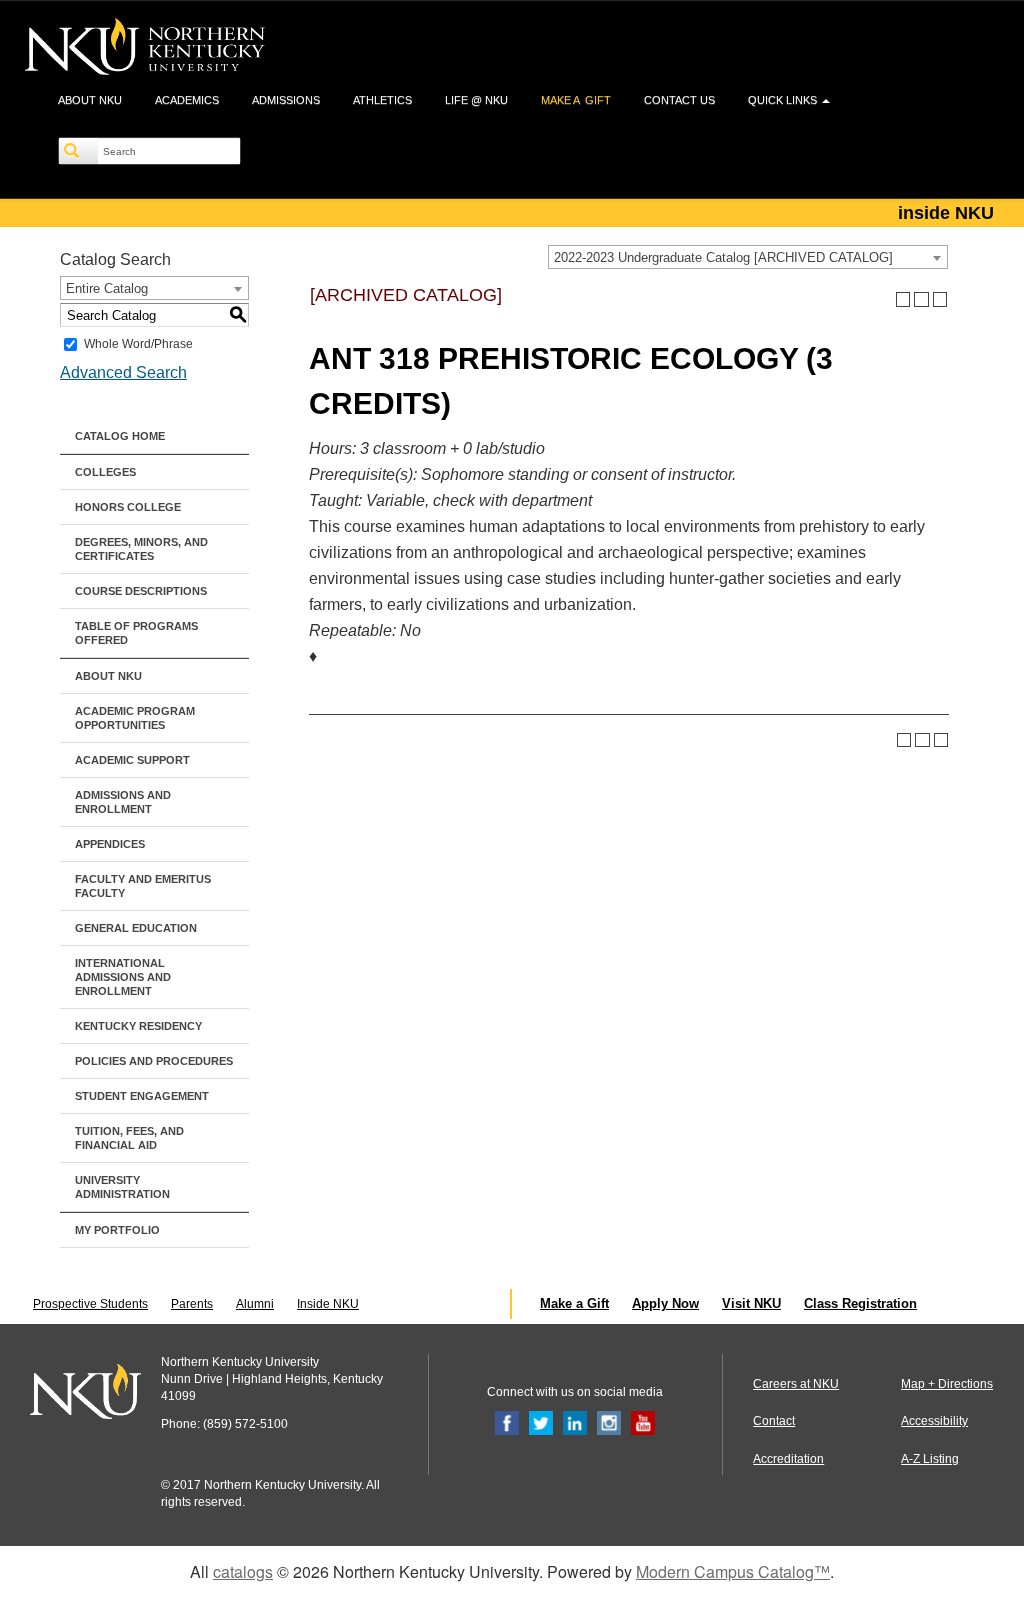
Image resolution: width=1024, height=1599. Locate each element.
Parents (192, 1304)
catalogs (243, 1571)
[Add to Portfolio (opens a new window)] (903, 299)
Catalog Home (120, 436)
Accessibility (934, 1421)
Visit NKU (751, 1303)
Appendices (110, 844)
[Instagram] (609, 1423)
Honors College (128, 507)
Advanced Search (123, 372)
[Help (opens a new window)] (940, 299)
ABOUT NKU (90, 100)
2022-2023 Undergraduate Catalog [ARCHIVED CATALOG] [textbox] (723, 257)
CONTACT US (679, 100)
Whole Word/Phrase (138, 344)
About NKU (108, 676)
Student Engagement (142, 1096)
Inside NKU (328, 1304)
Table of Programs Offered (136, 633)
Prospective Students (90, 1304)
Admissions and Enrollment (123, 802)
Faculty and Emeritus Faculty (143, 886)
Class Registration (860, 1303)
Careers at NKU (796, 1384)
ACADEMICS (187, 100)
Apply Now (665, 1303)
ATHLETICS (382, 100)
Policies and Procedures (154, 1061)
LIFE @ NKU (476, 100)
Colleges (105, 472)
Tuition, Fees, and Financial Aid (129, 1138)
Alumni (255, 1304)
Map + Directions (947, 1384)
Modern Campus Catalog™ (733, 1571)
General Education (136, 928)
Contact (774, 1421)
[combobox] (748, 257)
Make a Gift (574, 1303)
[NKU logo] (145, 50)
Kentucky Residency (138, 1026)
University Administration (122, 1187)
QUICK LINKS (784, 100)
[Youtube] (643, 1423)
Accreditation (788, 1459)
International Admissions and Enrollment (123, 977)
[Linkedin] (575, 1423)
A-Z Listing (930, 1459)
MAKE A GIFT (576, 100)
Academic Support (132, 760)
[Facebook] (507, 1423)
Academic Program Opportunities (135, 718)
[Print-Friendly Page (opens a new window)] (921, 299)
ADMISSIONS (286, 100)
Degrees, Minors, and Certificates (141, 549)
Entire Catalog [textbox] (107, 288)
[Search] (79, 151)
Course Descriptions (141, 591)
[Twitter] (541, 1423)
